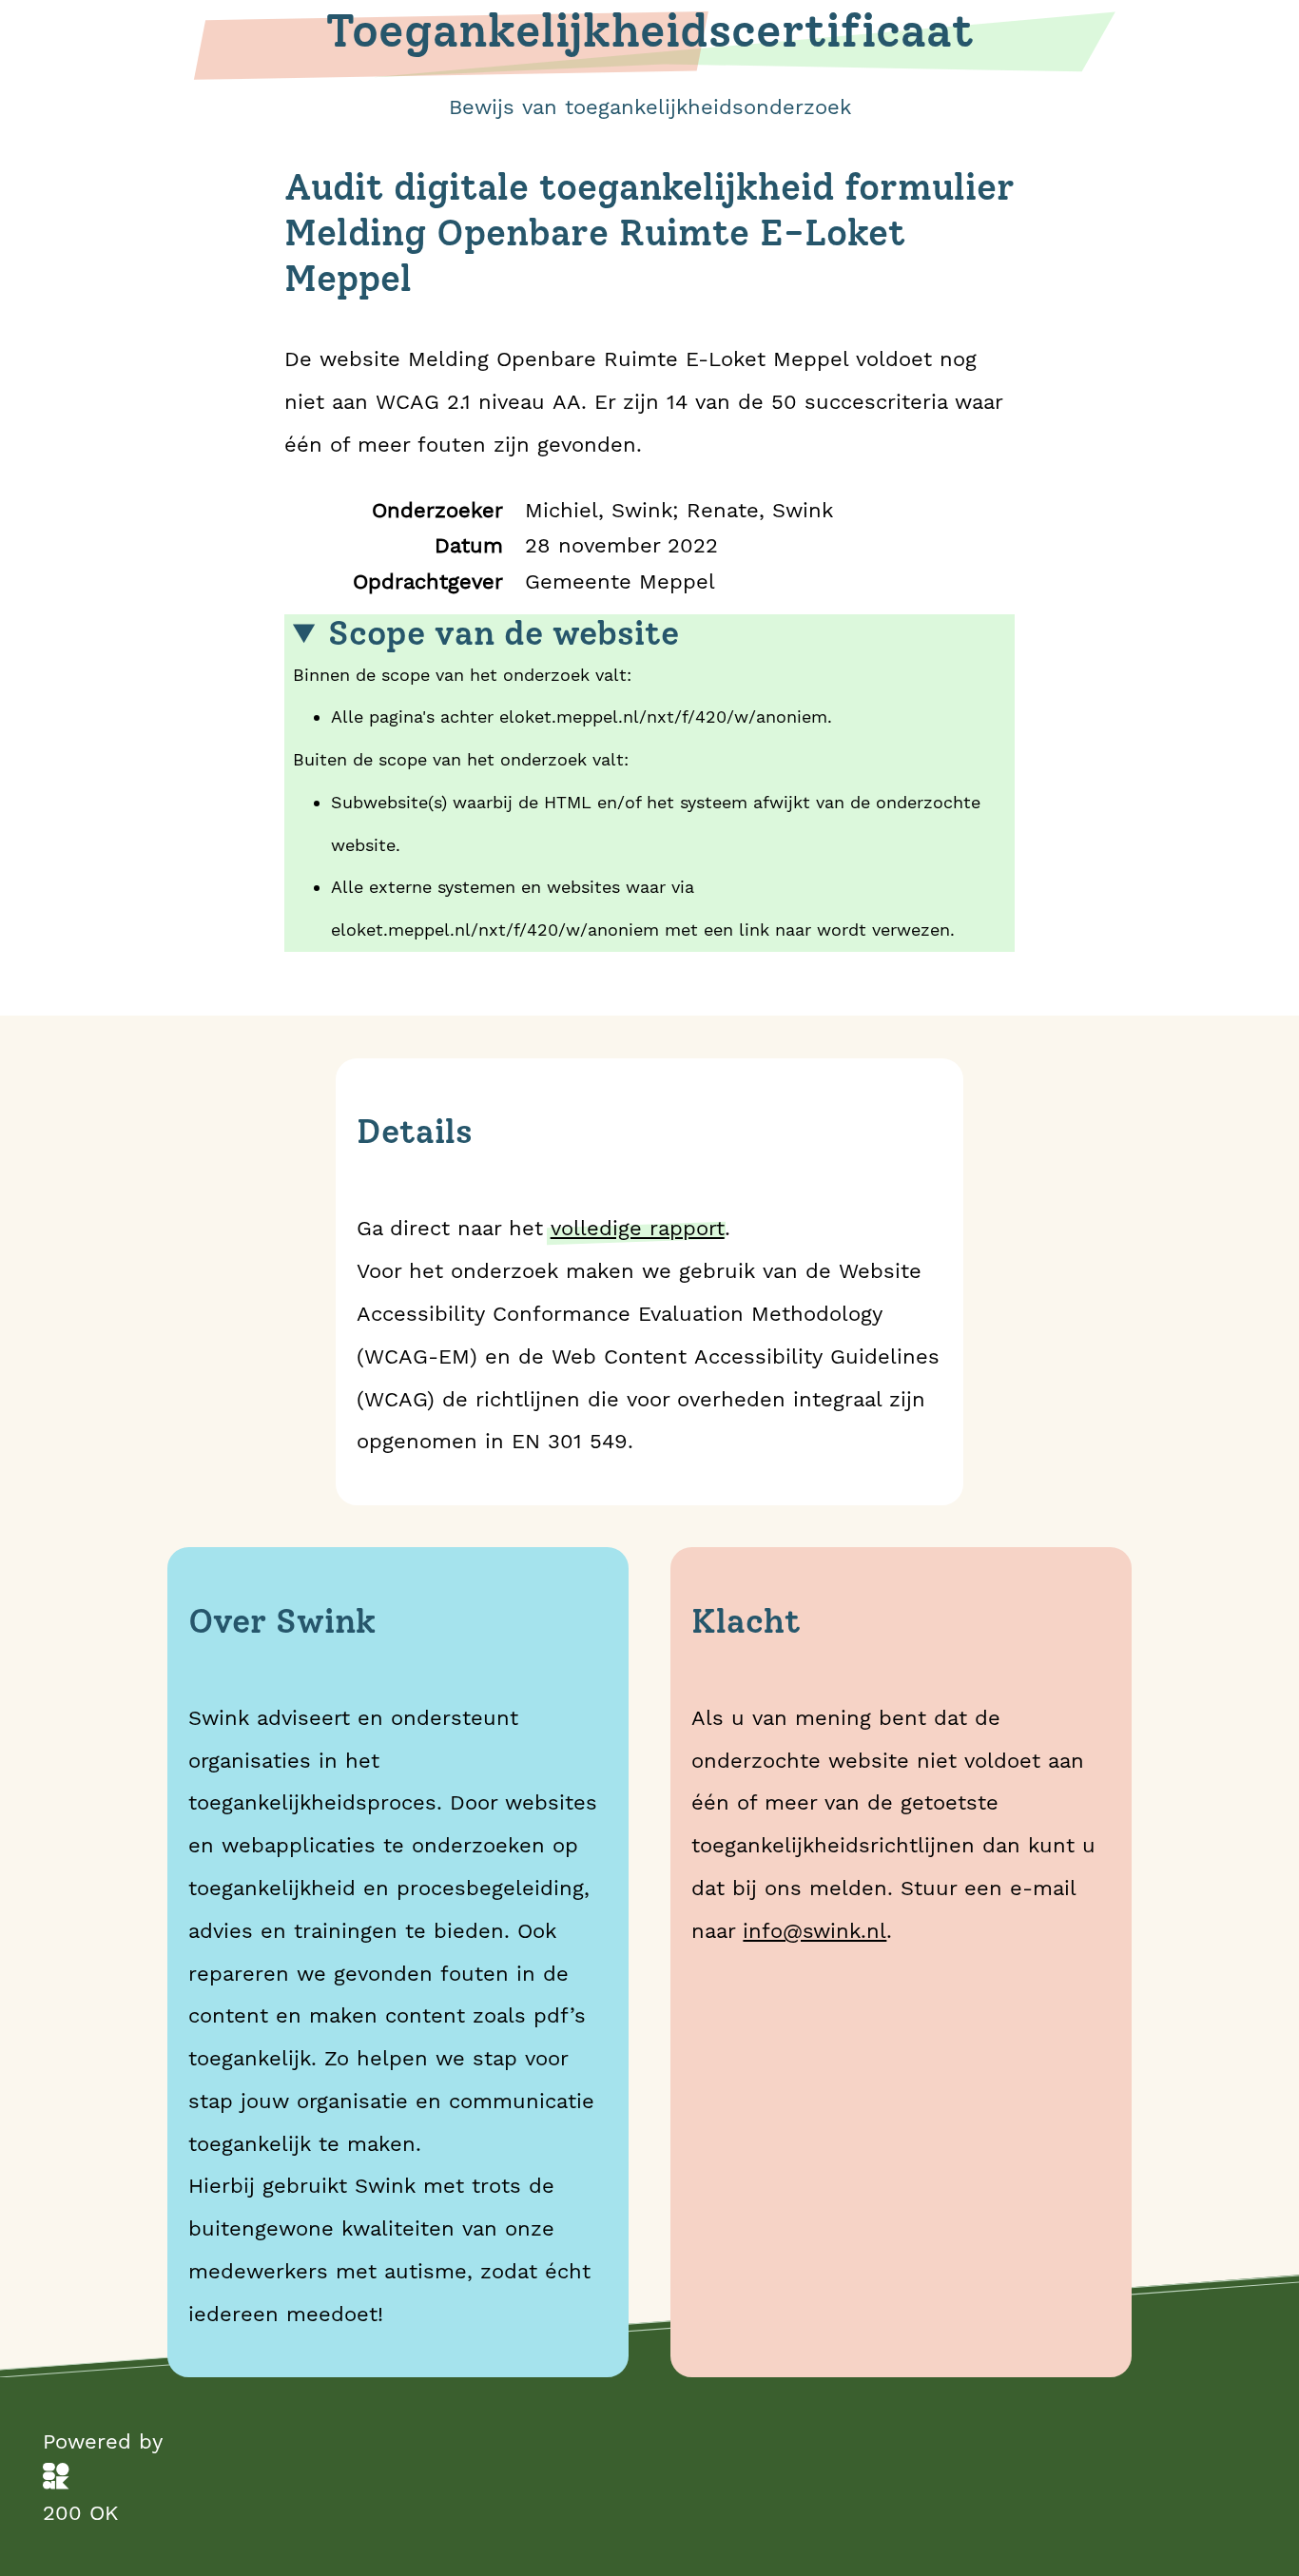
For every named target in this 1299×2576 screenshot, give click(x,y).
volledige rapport (638, 1228)
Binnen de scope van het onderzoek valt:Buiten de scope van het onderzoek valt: (637, 777)
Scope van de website (504, 634)
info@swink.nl (814, 1930)
